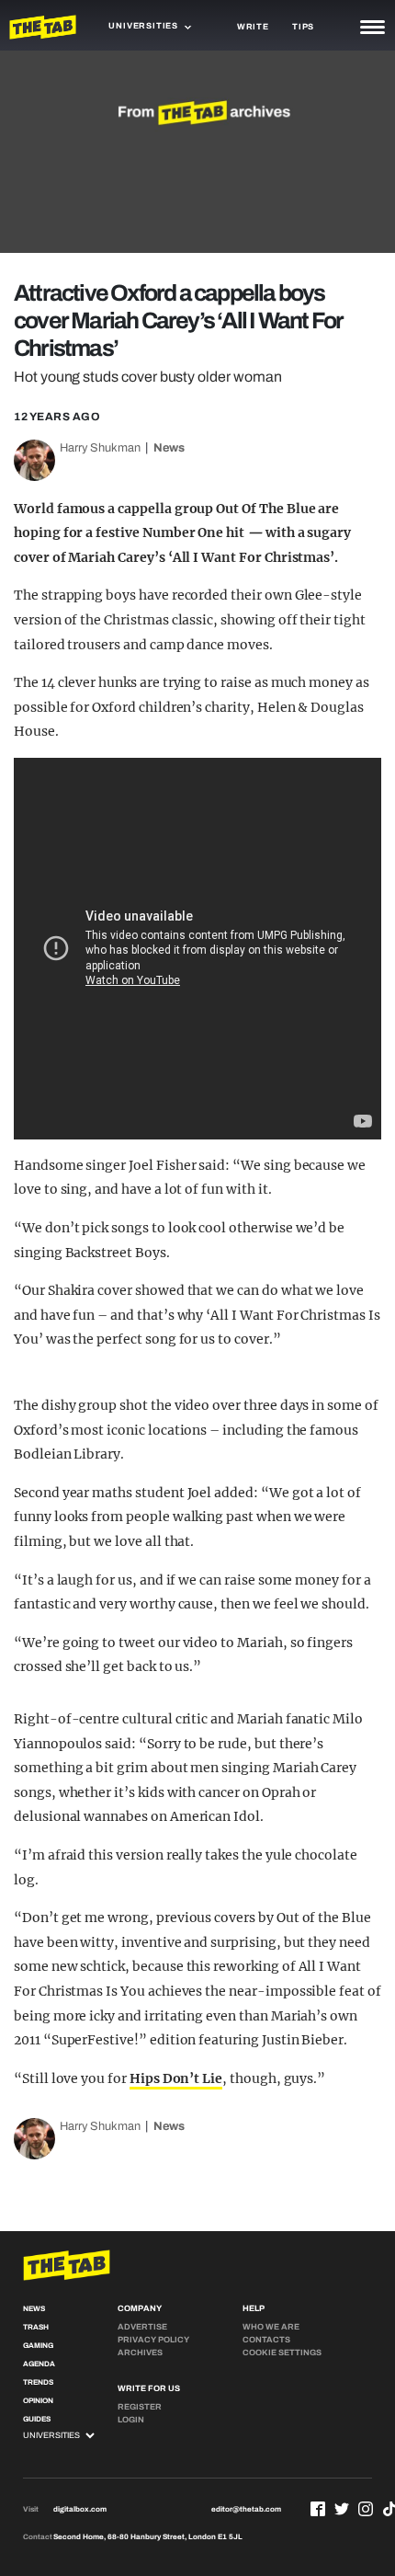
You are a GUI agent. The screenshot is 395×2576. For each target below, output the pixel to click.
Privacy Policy (153, 2340)
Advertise (142, 2327)
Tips (303, 27)
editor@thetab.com (246, 2509)
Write (253, 27)
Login (131, 2420)
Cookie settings (282, 2353)
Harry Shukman (100, 448)
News (169, 448)
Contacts (266, 2340)
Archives (140, 2353)
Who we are (271, 2327)
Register (140, 2407)
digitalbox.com (80, 2509)
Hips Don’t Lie (176, 2078)
